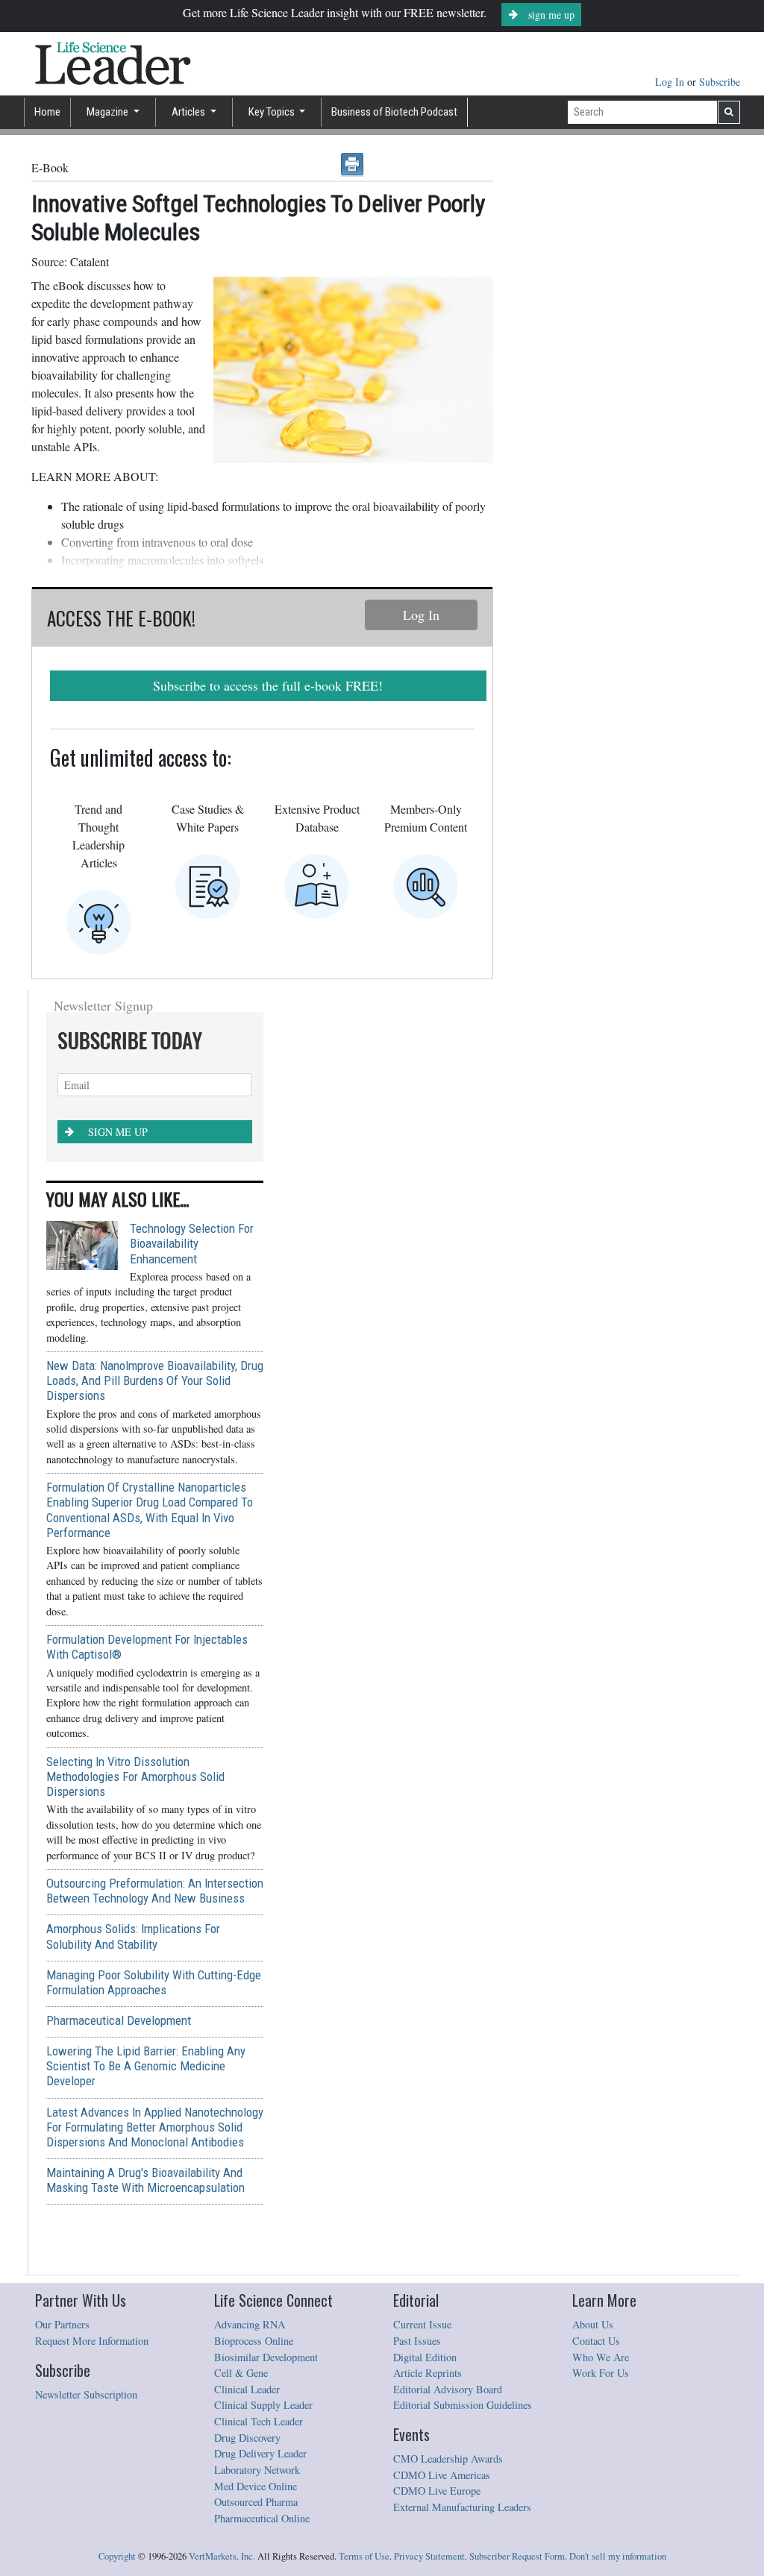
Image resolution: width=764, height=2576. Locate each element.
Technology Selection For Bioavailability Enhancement (192, 1243)
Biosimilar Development (266, 2357)
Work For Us (601, 2373)
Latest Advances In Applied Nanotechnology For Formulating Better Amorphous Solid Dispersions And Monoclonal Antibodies (155, 2127)
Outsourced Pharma (256, 2502)
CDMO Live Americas (442, 2475)
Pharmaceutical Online (262, 2518)
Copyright (117, 2556)
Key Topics (273, 112)
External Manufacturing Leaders (462, 2507)
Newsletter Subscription (86, 2394)
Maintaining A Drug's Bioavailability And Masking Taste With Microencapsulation (145, 2180)
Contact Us (596, 2341)
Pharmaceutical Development (119, 2020)
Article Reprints (428, 2373)
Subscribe (720, 82)
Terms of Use (364, 2556)
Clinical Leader (247, 2389)
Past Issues (417, 2341)
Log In (671, 82)
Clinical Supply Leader (263, 2405)
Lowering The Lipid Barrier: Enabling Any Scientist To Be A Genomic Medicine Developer (146, 2066)
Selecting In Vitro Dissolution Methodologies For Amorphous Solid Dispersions (135, 1777)
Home (47, 112)
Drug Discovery (247, 2438)
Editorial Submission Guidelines (463, 2405)
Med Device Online (256, 2486)
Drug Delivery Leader (260, 2453)
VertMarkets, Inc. (222, 2556)
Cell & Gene (241, 2373)
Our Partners (62, 2324)
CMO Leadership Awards (448, 2459)
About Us (593, 2324)
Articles (190, 112)
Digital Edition (425, 2357)
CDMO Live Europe (437, 2491)
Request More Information (92, 2341)
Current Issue (422, 2324)
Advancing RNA (250, 2324)
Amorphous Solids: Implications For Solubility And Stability (133, 1936)
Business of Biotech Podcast (394, 112)
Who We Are (601, 2357)
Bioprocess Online (254, 2341)
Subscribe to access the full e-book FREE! (268, 685)
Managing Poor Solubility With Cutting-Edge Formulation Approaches (154, 1982)
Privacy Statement (429, 2556)
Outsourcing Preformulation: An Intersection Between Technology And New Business (155, 1891)
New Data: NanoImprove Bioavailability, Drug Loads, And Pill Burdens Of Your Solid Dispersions (155, 1380)
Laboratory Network (257, 2470)
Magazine (109, 112)
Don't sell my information (618, 2556)
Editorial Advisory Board (448, 2389)
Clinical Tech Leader (259, 2421)
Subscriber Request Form (517, 2556)
